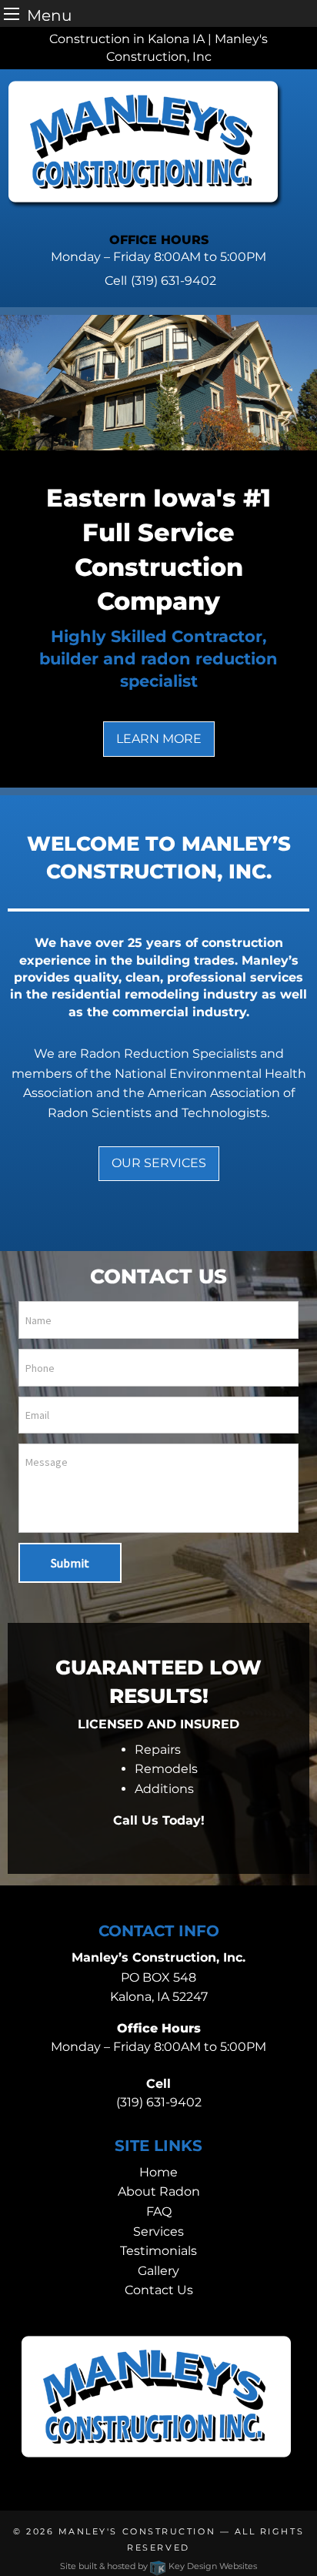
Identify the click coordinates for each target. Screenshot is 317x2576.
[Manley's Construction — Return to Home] (145, 144)
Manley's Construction (137, 2531)
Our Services (159, 1163)
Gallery (158, 2271)
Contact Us (159, 2290)
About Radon (159, 2191)
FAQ (159, 2211)
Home (158, 2172)
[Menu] (12, 13)
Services (158, 2231)
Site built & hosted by (158, 2566)
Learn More (159, 739)
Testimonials (158, 2251)
